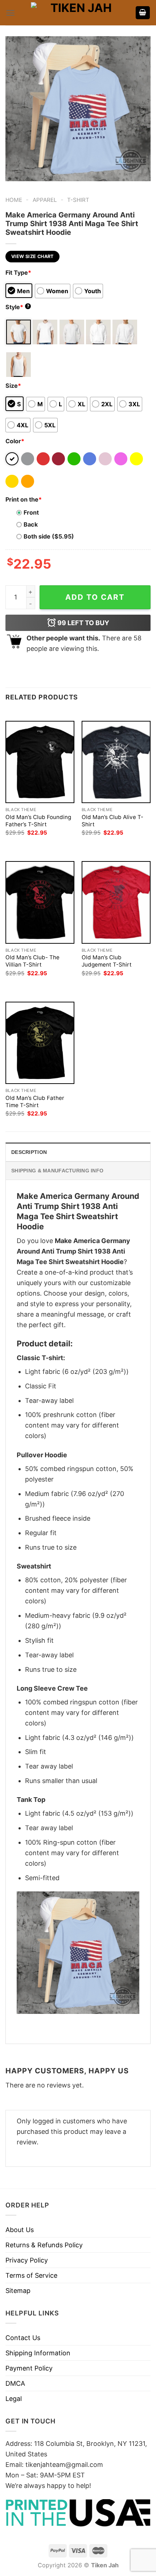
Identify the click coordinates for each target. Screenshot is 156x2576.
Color (15, 441)
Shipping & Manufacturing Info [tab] (57, 1171)
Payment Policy (29, 2368)
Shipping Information (38, 2353)
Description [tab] (29, 1152)
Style (17, 307)
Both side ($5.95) (49, 536)
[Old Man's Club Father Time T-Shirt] (40, 1043)
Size (13, 386)
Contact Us (23, 2338)
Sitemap (18, 2291)
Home (14, 200)
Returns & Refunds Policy (44, 2245)
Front (31, 512)
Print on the (24, 499)
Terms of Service (31, 2275)
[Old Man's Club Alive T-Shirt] (116, 762)
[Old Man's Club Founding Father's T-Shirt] (40, 762)
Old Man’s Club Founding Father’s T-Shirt (38, 821)
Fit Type (18, 273)
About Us (20, 2230)
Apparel (45, 200)
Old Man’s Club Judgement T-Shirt (107, 961)
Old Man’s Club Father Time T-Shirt (35, 1102)
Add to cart (95, 597)
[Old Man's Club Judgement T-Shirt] (116, 902)
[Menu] (10, 13)
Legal (14, 2399)
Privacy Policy (27, 2260)
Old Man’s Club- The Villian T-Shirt (32, 961)
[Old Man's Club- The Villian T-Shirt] (40, 902)
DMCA (15, 2383)
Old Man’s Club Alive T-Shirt (112, 821)
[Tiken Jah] (78, 13)
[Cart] (143, 13)
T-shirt (78, 200)
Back (31, 524)
